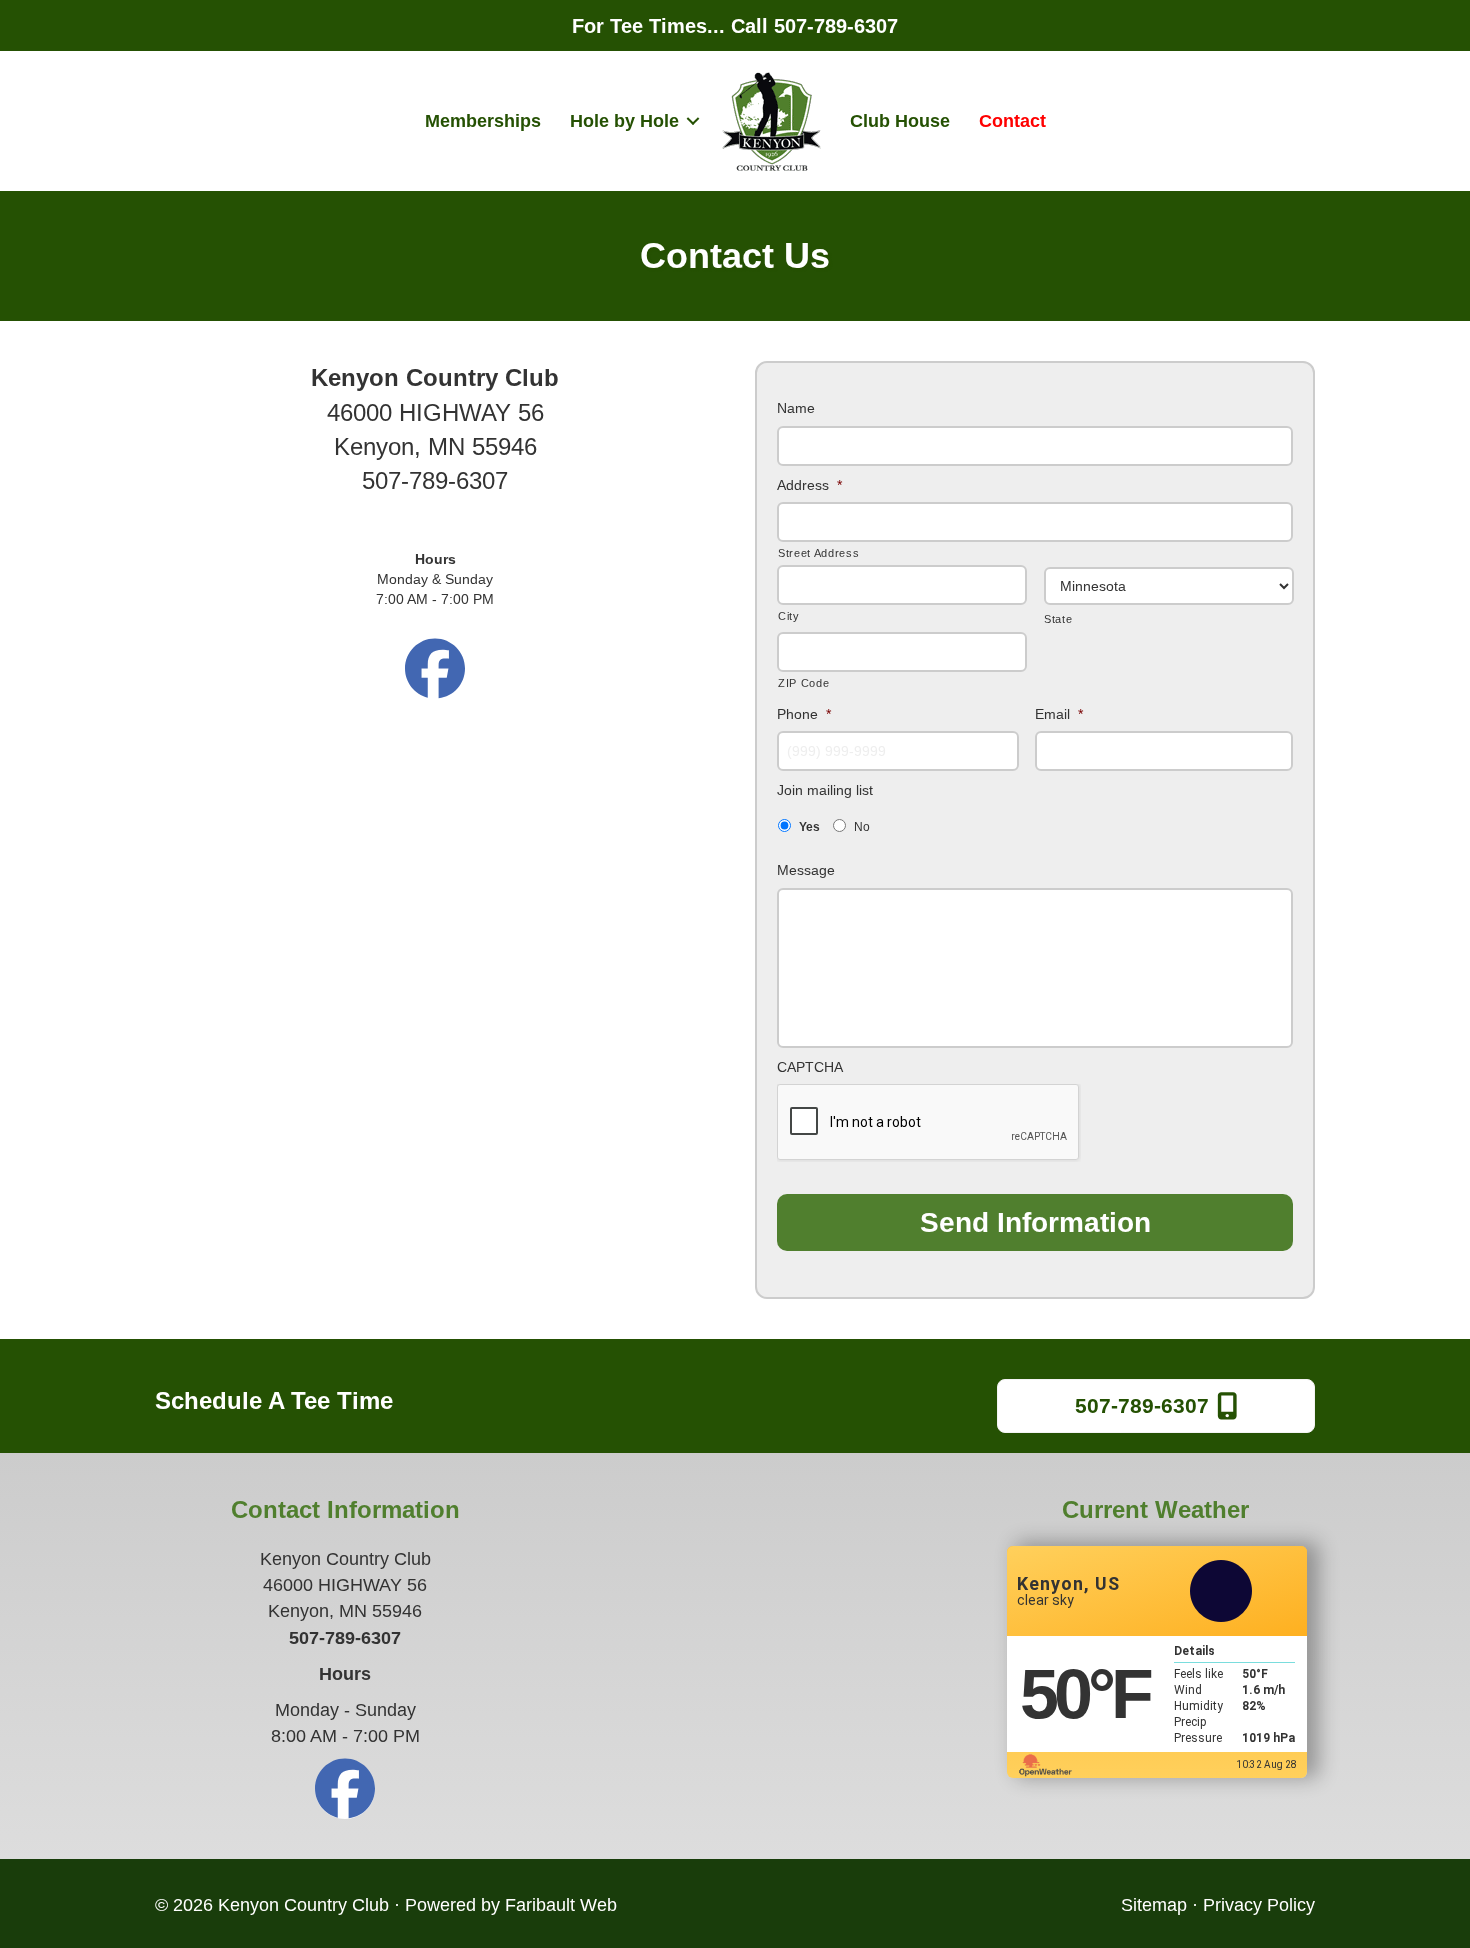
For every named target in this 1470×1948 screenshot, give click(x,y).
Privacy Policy (1259, 1905)
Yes (809, 827)
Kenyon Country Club (303, 1905)
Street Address (818, 553)
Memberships (483, 121)
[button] (693, 121)
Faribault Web (561, 1905)
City (789, 616)
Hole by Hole (624, 121)
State (1058, 619)
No (862, 827)
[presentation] (929, 1123)
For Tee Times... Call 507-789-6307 (735, 26)
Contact (1012, 121)
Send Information (1035, 1222)
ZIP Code (803, 683)
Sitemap (1154, 1905)
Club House (900, 121)
